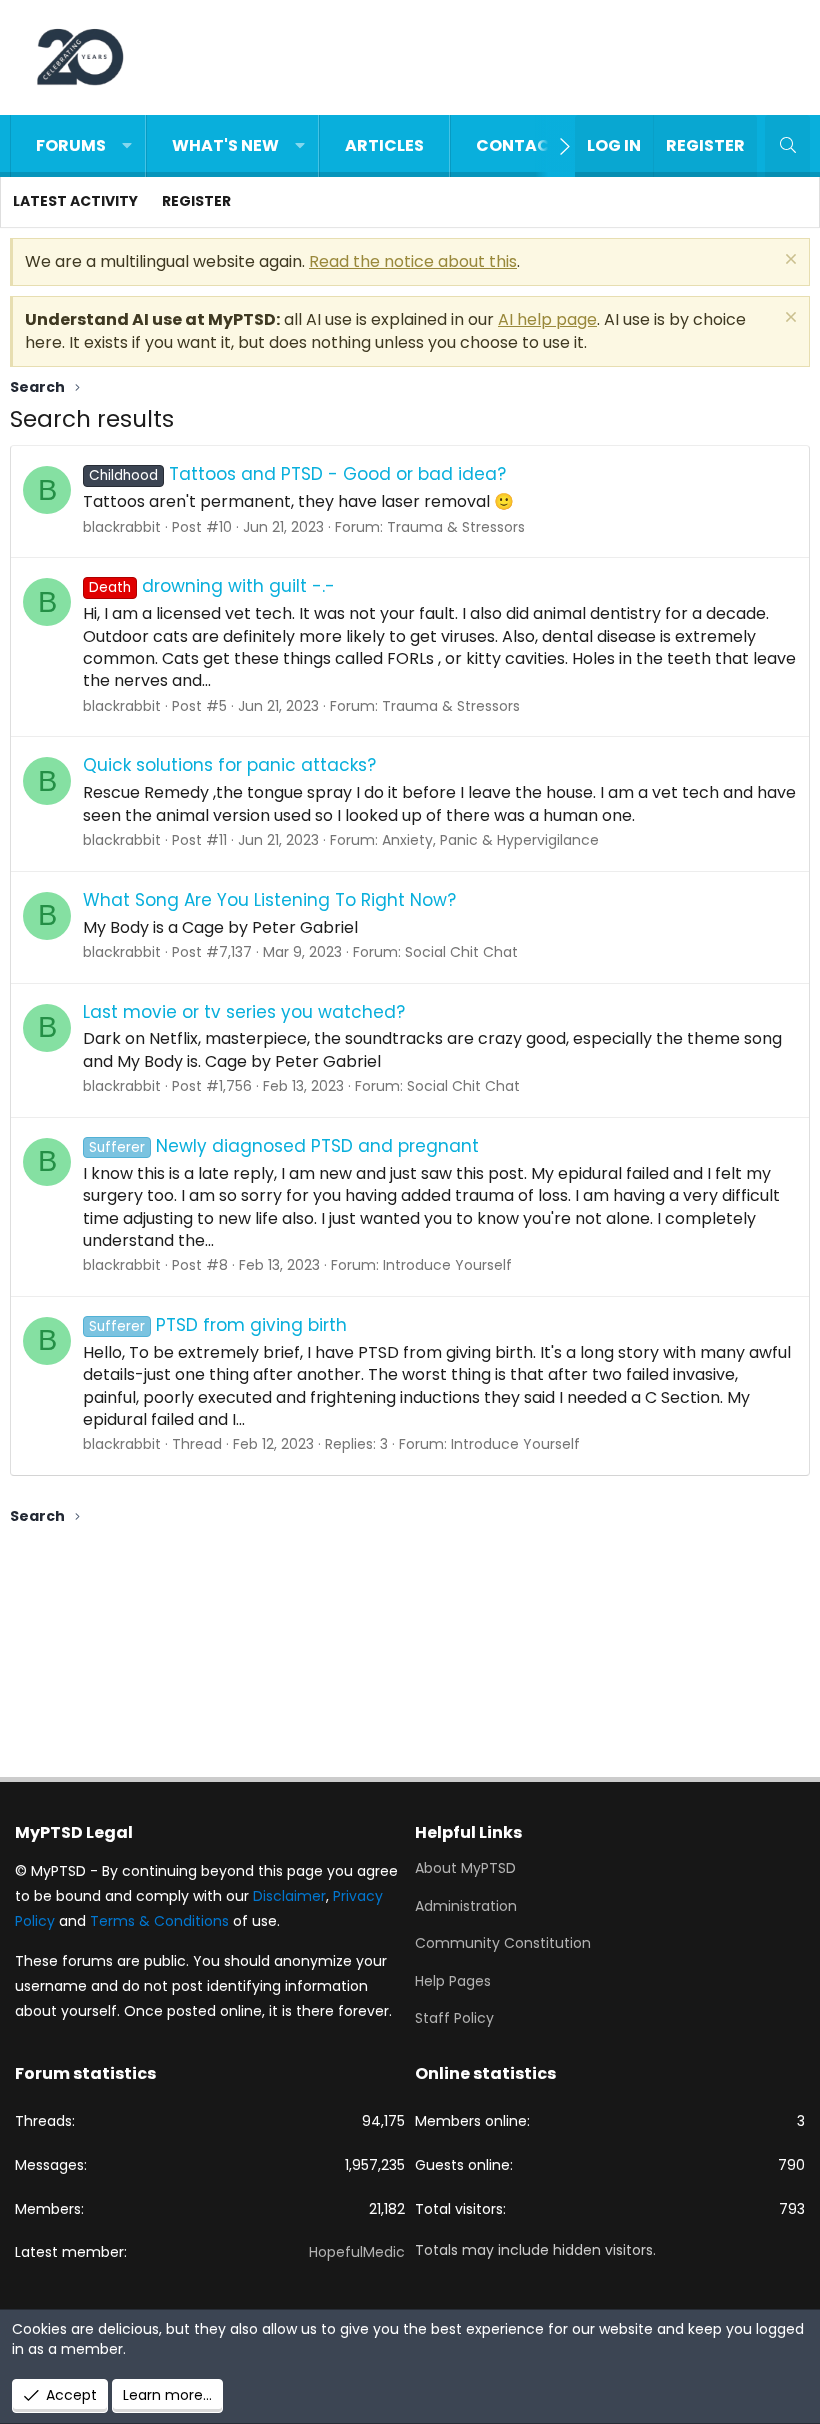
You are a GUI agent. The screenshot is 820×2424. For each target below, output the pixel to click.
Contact (518, 145)
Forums (71, 145)
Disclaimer (289, 1896)
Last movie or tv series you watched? (244, 1012)
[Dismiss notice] (788, 261)
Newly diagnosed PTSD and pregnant (284, 1146)
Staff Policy (454, 2018)
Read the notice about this (413, 261)
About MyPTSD (465, 1868)
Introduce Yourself (447, 1265)
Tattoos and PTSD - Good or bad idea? (297, 474)
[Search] (787, 146)
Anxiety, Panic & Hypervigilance (490, 840)
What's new (225, 145)
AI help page (547, 319)
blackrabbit (122, 527)
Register (196, 201)
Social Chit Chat (461, 952)
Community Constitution (503, 1943)
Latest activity (75, 201)
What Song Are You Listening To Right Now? (269, 900)
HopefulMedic (357, 2252)
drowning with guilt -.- (212, 586)
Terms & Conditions (159, 1921)
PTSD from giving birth (218, 1325)
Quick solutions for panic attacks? (229, 765)
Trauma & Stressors (456, 527)
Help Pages (453, 1981)
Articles (384, 145)
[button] (127, 146)
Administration (466, 1906)
